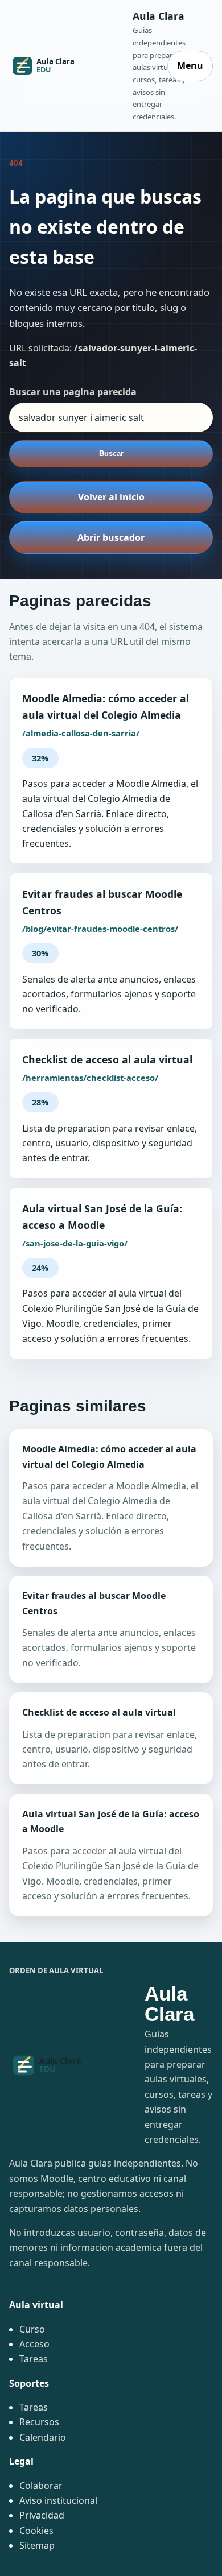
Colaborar (41, 2486)
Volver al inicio (111, 497)
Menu (190, 65)
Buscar (111, 454)
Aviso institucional (58, 2500)
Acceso (34, 2344)
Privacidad (42, 2515)
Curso (32, 2329)
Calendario (43, 2437)
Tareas (34, 2359)
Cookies (36, 2531)
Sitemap (37, 2545)
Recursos (39, 2422)
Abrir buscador (111, 537)
